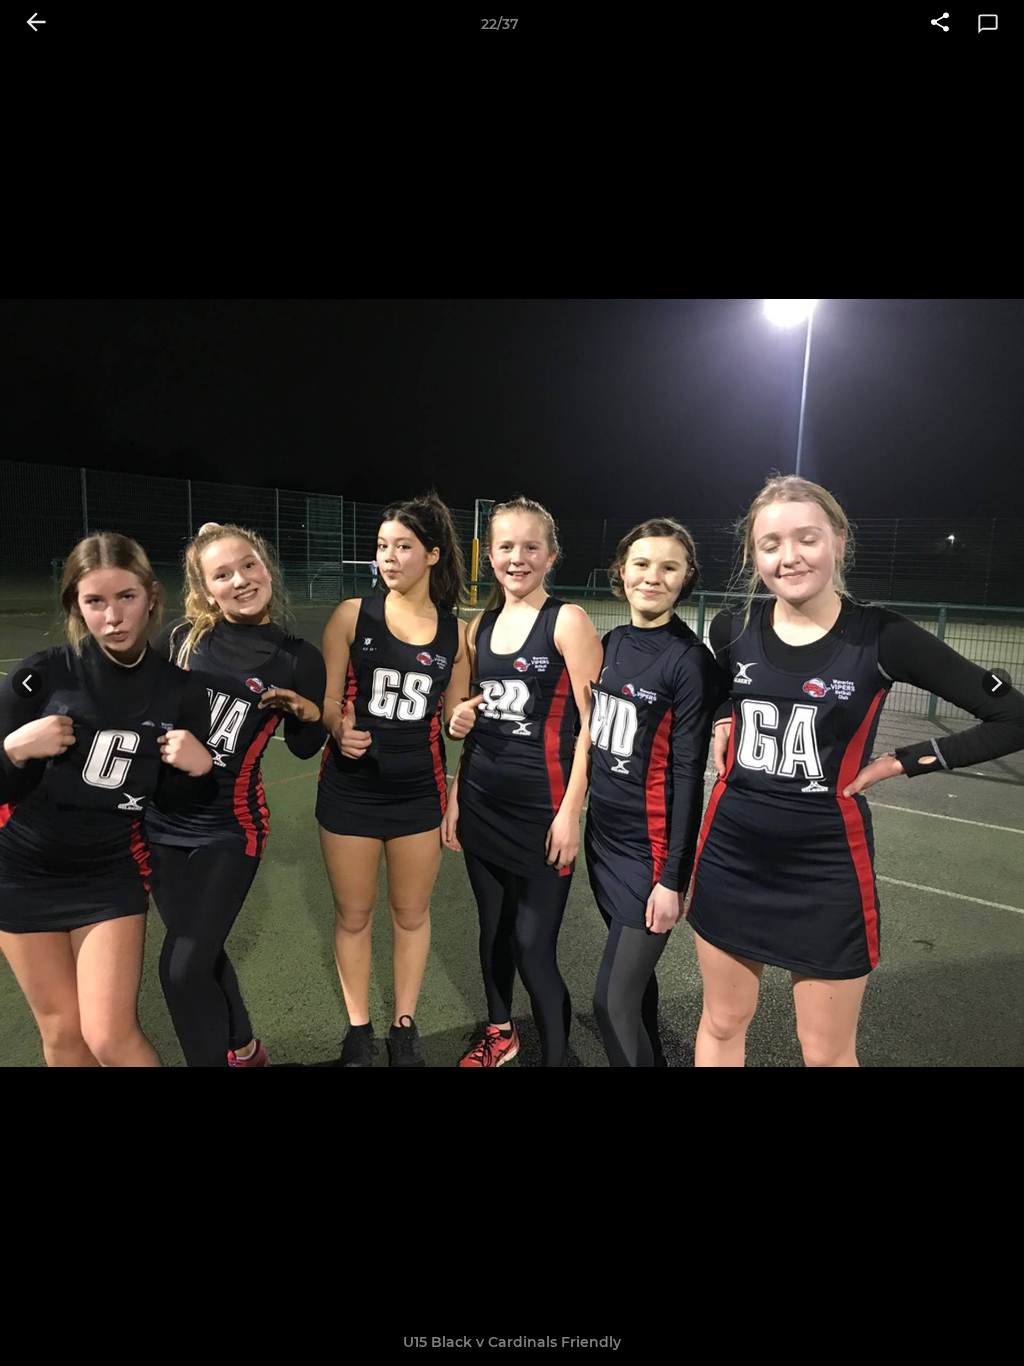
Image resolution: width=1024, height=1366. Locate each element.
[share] (940, 24)
